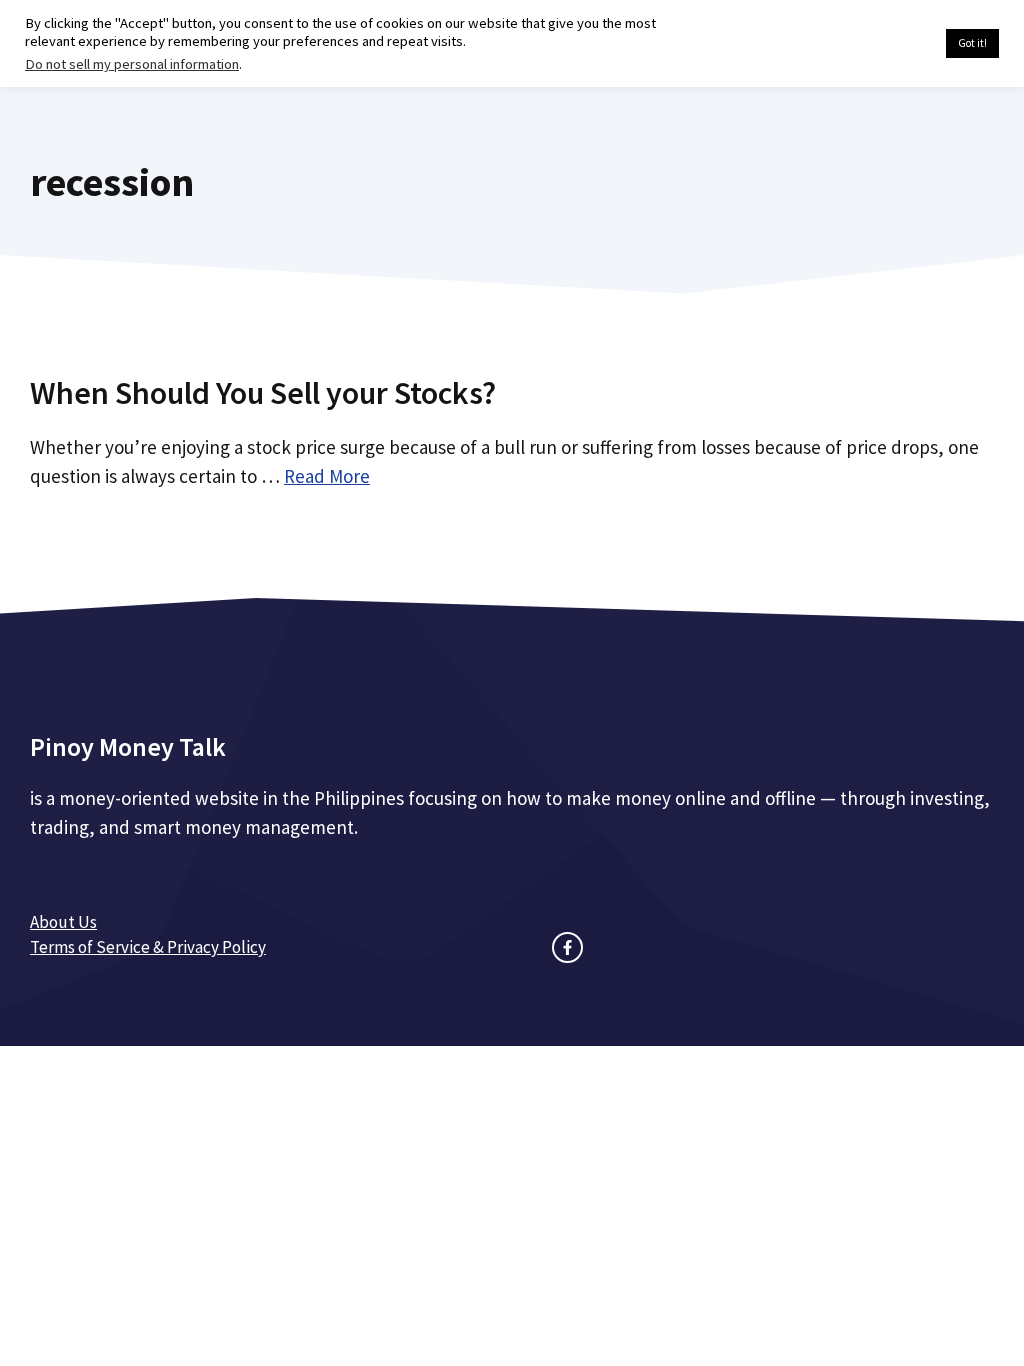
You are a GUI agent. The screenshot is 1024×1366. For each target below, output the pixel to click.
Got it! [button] (972, 43)
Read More (327, 476)
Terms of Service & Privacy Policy (148, 947)
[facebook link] (567, 947)
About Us (63, 922)
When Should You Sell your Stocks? (263, 393)
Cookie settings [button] (883, 44)
